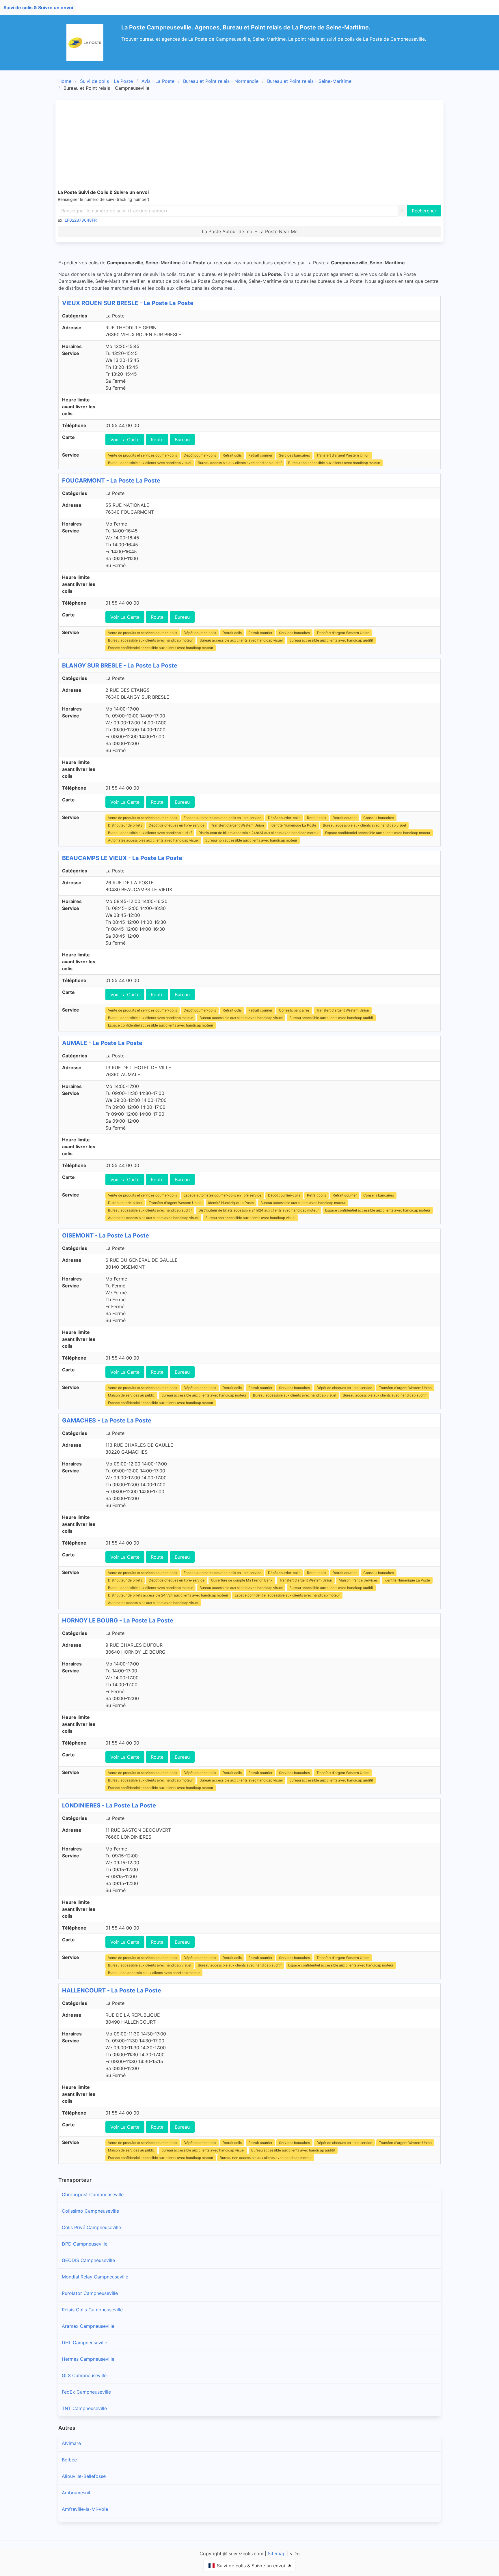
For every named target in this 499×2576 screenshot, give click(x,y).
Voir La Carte (125, 440)
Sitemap (277, 2553)
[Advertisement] (249, 145)
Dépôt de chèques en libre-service (177, 825)
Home (65, 81)
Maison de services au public (131, 1395)
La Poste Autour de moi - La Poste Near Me (250, 231)
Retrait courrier (260, 455)
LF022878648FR (81, 220)
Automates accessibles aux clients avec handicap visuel (153, 840)
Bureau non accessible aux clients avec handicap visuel (250, 1218)
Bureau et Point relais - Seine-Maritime (309, 81)
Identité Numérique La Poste (293, 825)
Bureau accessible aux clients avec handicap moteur (150, 640)
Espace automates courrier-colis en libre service (222, 818)
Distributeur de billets (125, 825)
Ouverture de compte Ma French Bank (242, 1580)
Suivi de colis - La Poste (106, 81)
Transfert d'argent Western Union (343, 455)
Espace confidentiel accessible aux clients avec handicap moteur (161, 648)
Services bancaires (294, 455)
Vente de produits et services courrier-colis (143, 455)
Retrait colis (232, 455)
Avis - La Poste (158, 81)
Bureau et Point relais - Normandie (221, 81)
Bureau (182, 440)
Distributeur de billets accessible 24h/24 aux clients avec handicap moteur (258, 833)
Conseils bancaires (379, 818)
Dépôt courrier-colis (200, 455)
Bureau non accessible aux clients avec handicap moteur (334, 463)
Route (157, 440)
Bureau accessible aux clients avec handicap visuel (150, 463)
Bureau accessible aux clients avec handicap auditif (240, 463)
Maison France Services (358, 1580)
